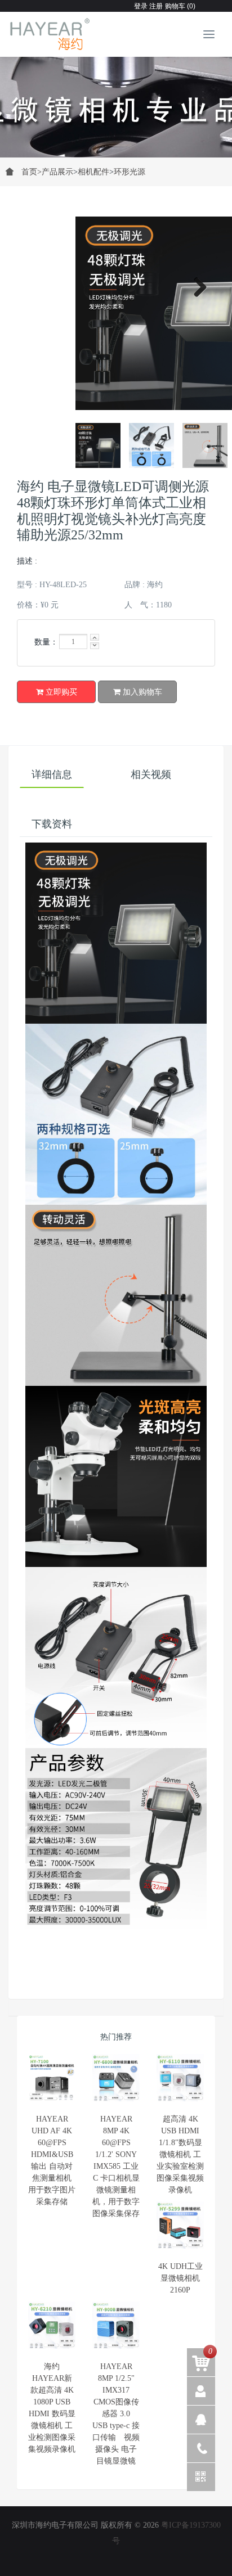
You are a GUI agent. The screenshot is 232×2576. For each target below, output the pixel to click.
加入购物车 (141, 692)
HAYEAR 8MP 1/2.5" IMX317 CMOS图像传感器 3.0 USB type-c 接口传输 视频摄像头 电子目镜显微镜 (116, 2414)
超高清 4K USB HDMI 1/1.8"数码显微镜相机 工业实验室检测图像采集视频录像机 (180, 2154)
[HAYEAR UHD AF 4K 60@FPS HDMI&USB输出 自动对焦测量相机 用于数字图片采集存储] (52, 2078)
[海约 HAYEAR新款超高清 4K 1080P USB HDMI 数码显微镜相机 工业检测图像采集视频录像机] (52, 2325)
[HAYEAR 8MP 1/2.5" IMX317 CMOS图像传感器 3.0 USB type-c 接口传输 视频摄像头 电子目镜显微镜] (116, 2325)
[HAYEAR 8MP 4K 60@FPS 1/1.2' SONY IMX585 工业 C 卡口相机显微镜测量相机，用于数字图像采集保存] (116, 2078)
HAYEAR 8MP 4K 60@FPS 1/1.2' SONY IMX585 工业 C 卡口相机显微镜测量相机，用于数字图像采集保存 (116, 2166)
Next (196, 285)
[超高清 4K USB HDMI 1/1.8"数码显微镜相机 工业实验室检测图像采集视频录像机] (180, 2078)
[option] (116, 101)
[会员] (201, 2391)
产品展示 (57, 172)
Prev (36, 445)
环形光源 (130, 172)
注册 (155, 6)
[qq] (201, 2420)
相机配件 (93, 172)
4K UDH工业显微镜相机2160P (180, 2278)
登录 (141, 6)
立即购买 (60, 692)
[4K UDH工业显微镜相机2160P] (180, 2225)
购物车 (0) (180, 6)
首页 (32, 172)
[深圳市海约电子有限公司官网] (50, 34)
